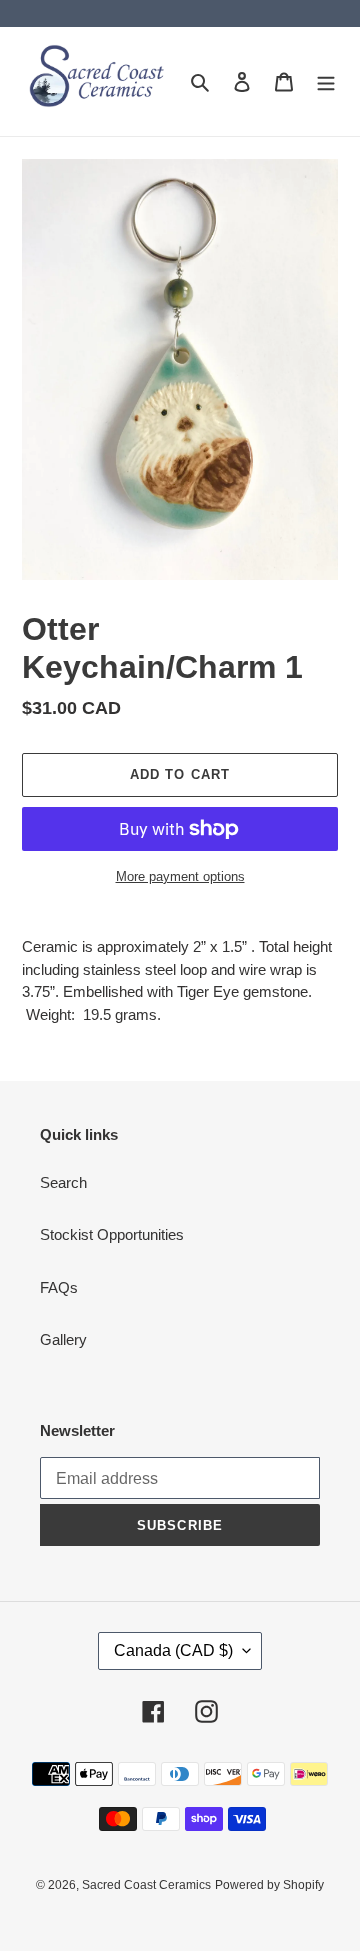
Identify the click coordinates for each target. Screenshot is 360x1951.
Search (63, 1182)
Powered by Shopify (269, 1885)
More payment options (180, 876)
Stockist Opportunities (112, 1234)
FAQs (59, 1287)
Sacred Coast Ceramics (146, 1885)
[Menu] (326, 81)
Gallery (63, 1339)
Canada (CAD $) (173, 1650)
